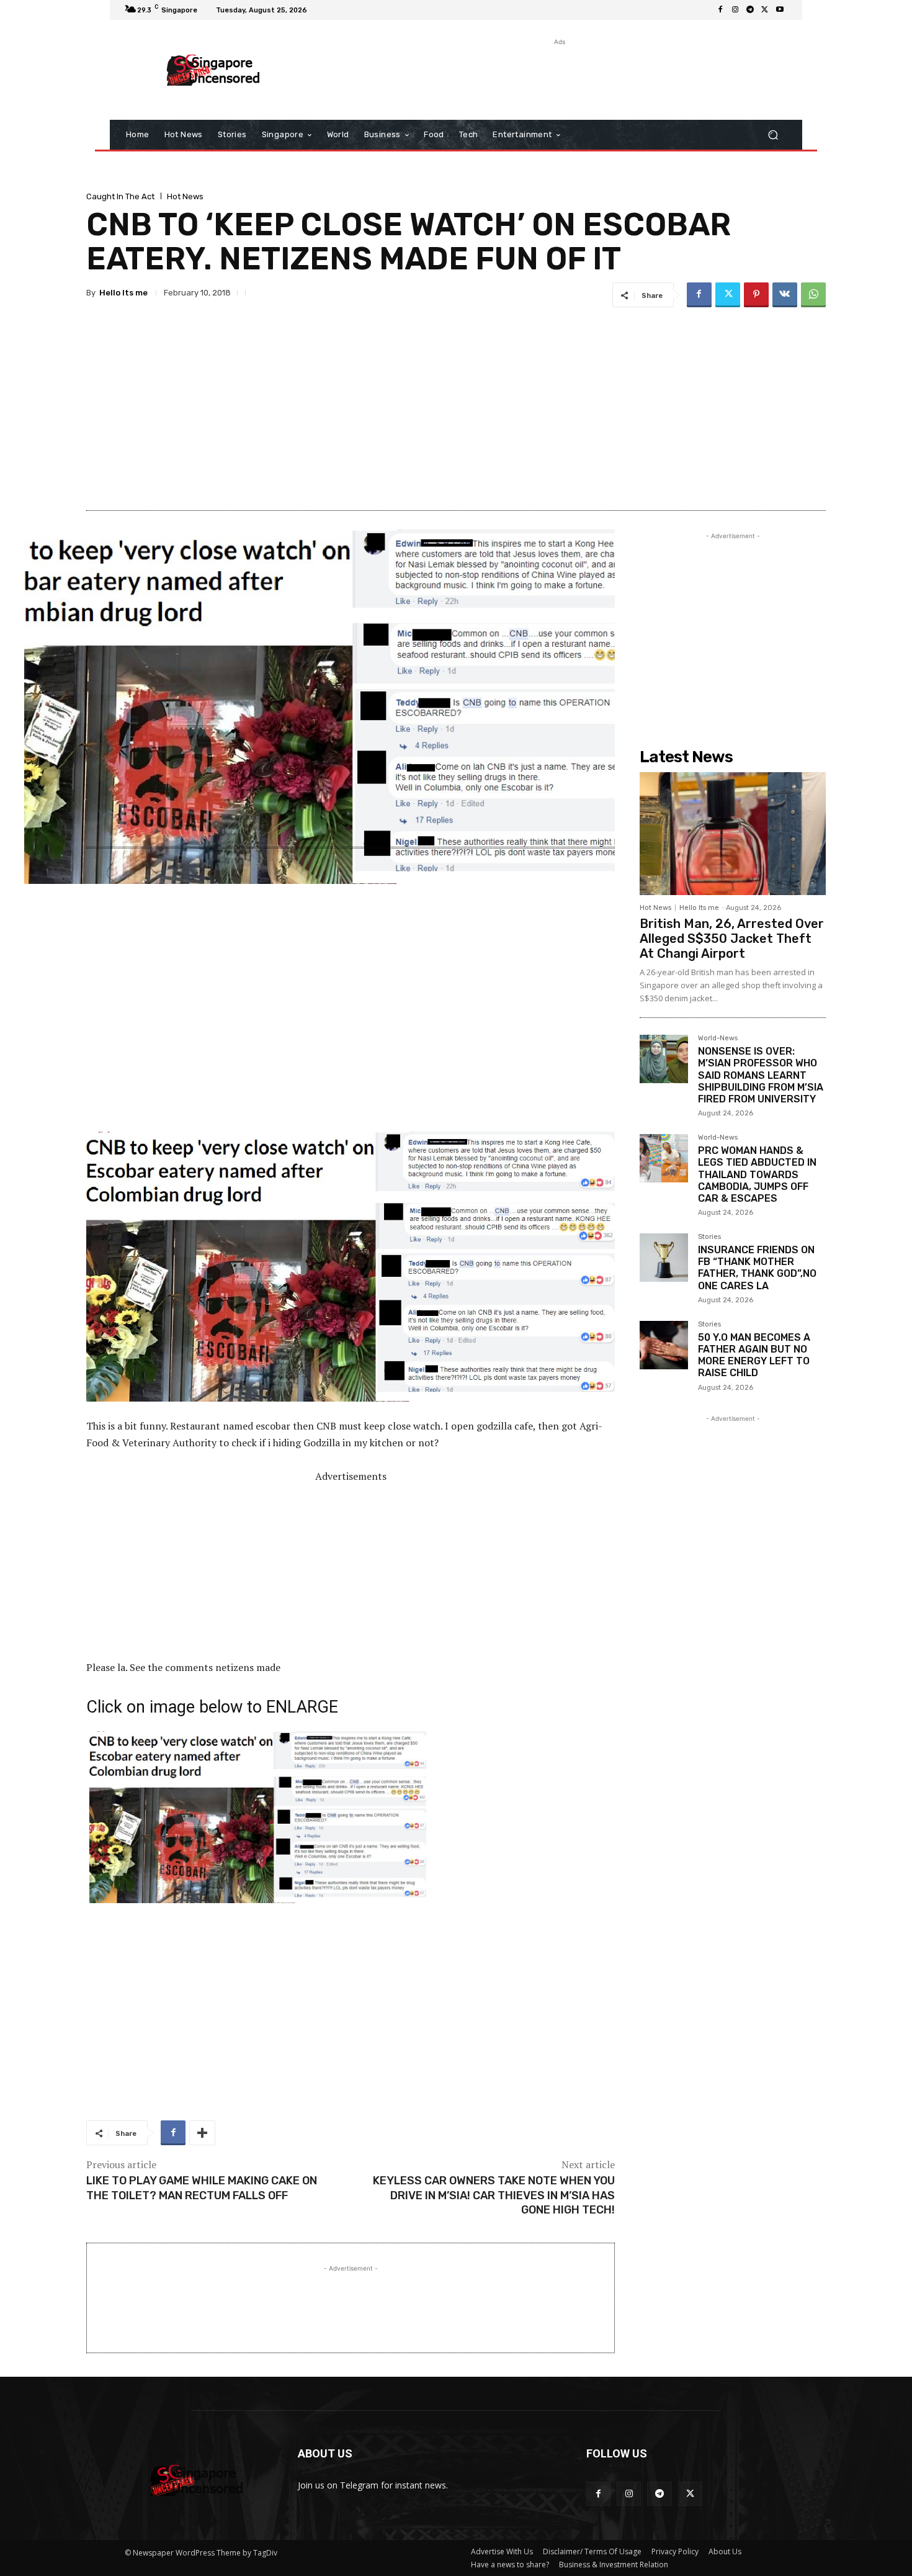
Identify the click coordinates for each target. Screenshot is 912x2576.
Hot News (185, 196)
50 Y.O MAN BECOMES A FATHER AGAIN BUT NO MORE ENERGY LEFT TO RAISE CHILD (754, 1355)
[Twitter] (765, 10)
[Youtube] (780, 10)
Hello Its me (123, 293)
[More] (202, 2133)
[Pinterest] (756, 295)
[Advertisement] (558, 76)
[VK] (785, 295)
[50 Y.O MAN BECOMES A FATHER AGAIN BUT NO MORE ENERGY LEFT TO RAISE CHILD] (664, 1345)
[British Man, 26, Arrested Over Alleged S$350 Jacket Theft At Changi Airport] (733, 834)
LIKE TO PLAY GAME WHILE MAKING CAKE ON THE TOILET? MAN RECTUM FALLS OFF (202, 2188)
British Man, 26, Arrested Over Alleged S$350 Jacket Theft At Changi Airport (732, 939)
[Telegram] (750, 10)
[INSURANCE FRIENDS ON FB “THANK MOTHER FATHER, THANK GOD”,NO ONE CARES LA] (664, 1258)
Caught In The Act (120, 196)
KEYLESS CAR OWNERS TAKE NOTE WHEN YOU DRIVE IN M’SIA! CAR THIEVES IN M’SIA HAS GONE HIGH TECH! (494, 2195)
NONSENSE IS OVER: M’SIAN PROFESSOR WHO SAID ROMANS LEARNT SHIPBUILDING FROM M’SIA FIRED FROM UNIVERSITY (761, 1075)
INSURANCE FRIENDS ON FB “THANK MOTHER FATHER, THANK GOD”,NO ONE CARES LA (757, 1268)
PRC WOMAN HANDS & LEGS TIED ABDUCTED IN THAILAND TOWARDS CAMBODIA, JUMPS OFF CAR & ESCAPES (757, 1174)
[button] (773, 135)
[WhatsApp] (813, 295)
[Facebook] (720, 10)
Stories (709, 1237)
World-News (718, 1038)
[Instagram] (735, 10)
